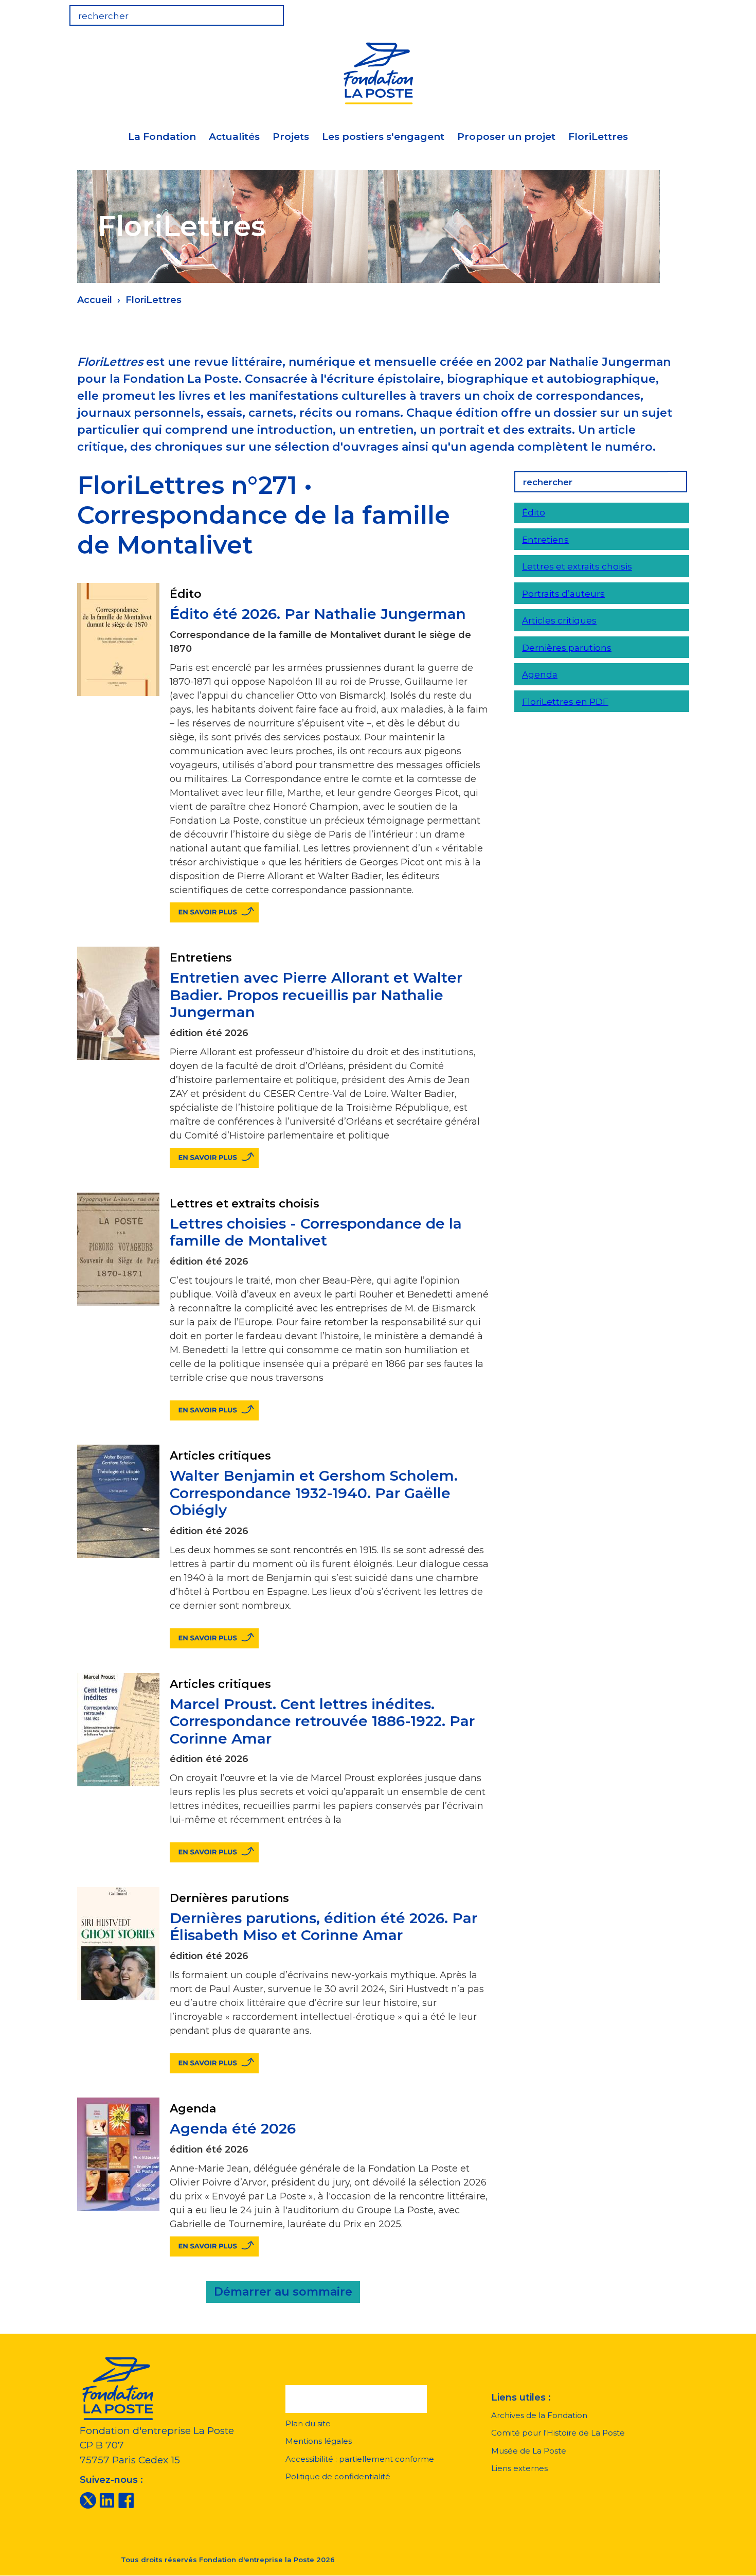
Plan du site (308, 2423)
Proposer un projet (506, 137)
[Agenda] (610, 12)
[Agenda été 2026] (214, 2246)
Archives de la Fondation (539, 2415)
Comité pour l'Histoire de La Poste (558, 2433)
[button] (356, 2399)
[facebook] (126, 2500)
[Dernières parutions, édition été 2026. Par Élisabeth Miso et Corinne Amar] (214, 2063)
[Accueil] (378, 72)
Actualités (234, 137)
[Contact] (674, 12)
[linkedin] (107, 2500)
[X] (88, 2500)
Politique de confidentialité (338, 2476)
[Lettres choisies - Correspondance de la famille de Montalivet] (214, 1410)
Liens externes (519, 2468)
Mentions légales (319, 2441)
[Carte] (642, 12)
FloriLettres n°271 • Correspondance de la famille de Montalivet (264, 515)
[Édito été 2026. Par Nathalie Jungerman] (214, 912)
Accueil (95, 300)
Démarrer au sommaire (283, 2292)
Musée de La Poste (529, 2451)
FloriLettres (598, 137)
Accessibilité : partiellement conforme (360, 2459)
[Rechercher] (676, 482)
